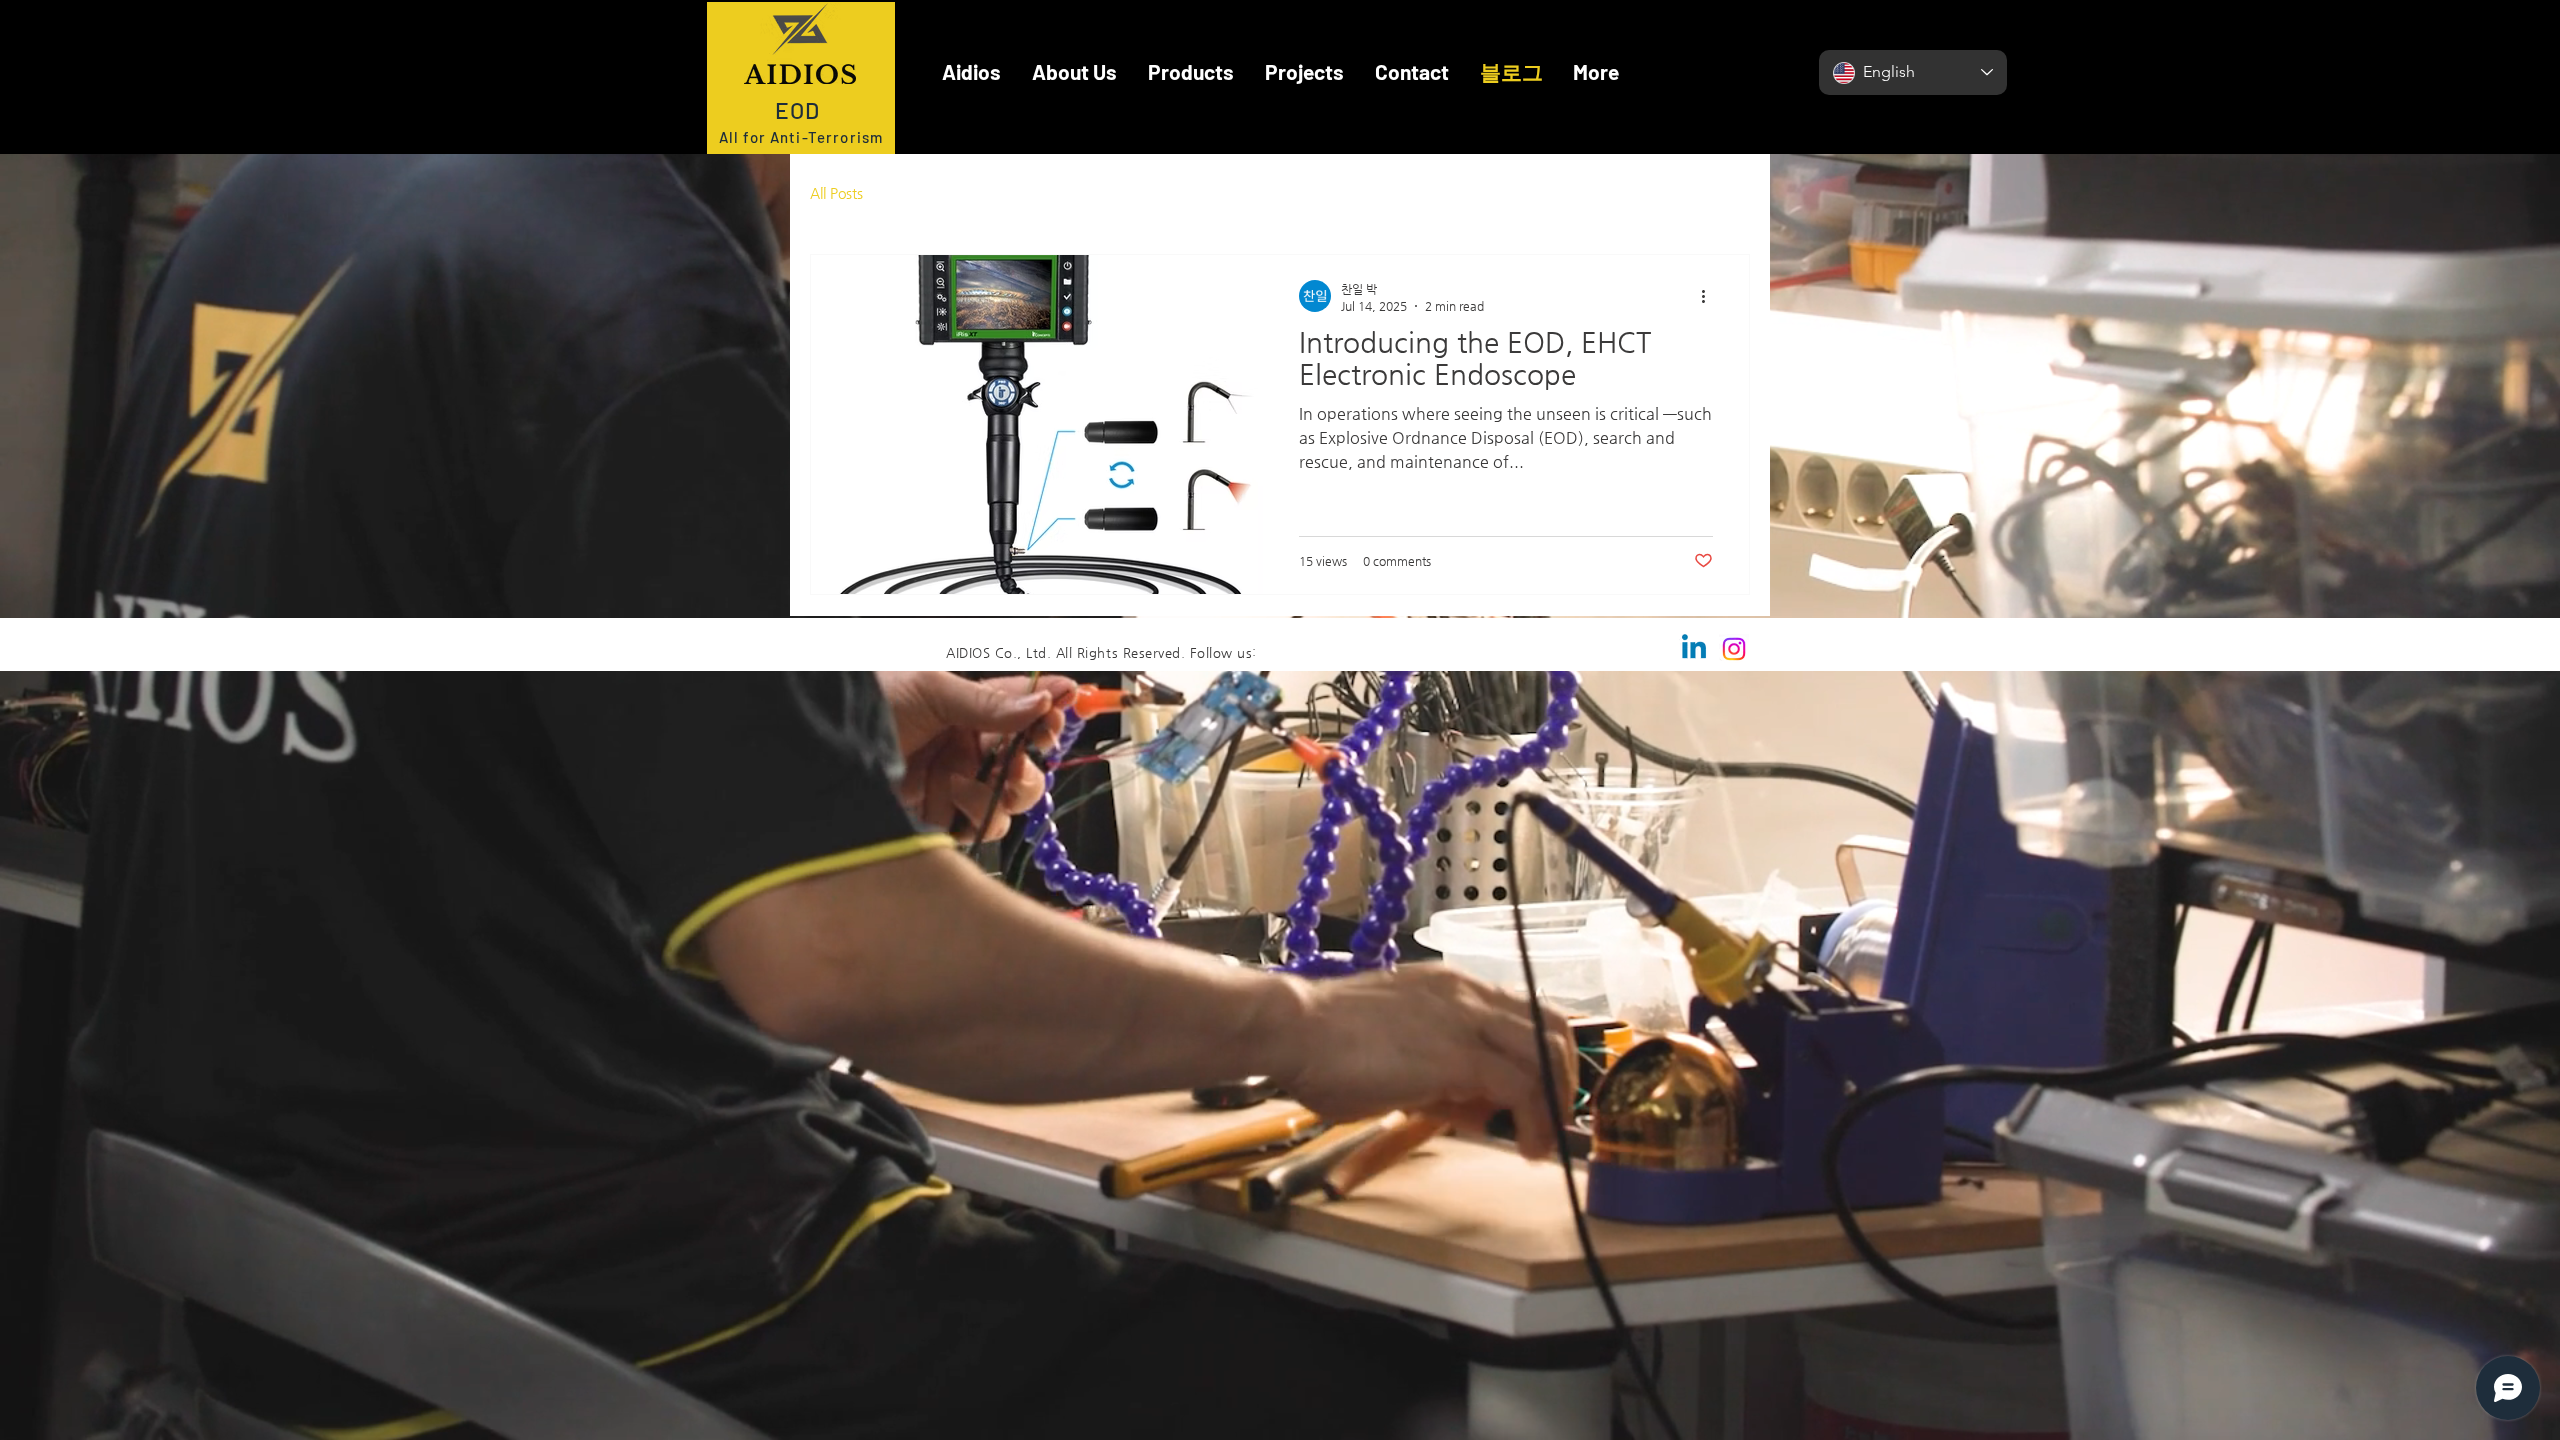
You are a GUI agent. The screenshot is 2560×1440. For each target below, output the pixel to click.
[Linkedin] (1694, 791)
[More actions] (1710, 438)
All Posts (836, 193)
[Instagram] (1734, 791)
